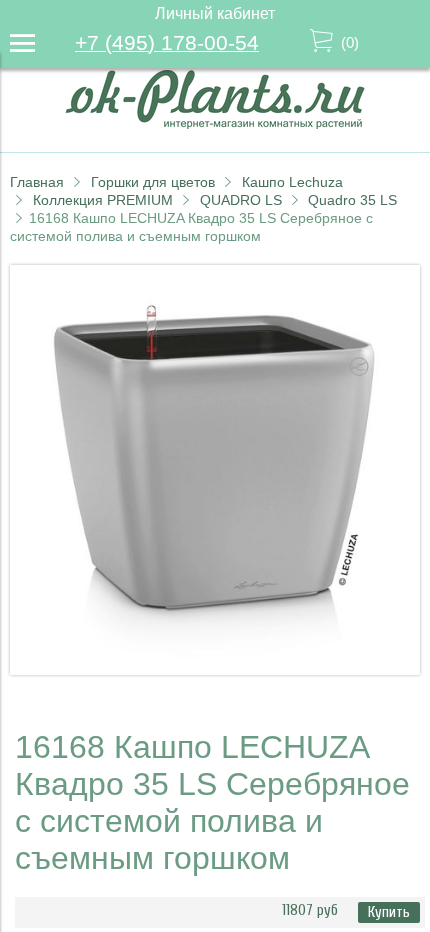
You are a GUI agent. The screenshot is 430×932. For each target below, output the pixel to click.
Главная (37, 182)
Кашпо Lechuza (292, 182)
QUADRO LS (241, 200)
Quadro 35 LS (352, 200)
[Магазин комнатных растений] (215, 123)
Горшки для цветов (153, 182)
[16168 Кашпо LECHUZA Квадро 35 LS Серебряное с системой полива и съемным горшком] (215, 669)
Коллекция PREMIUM (103, 200)
